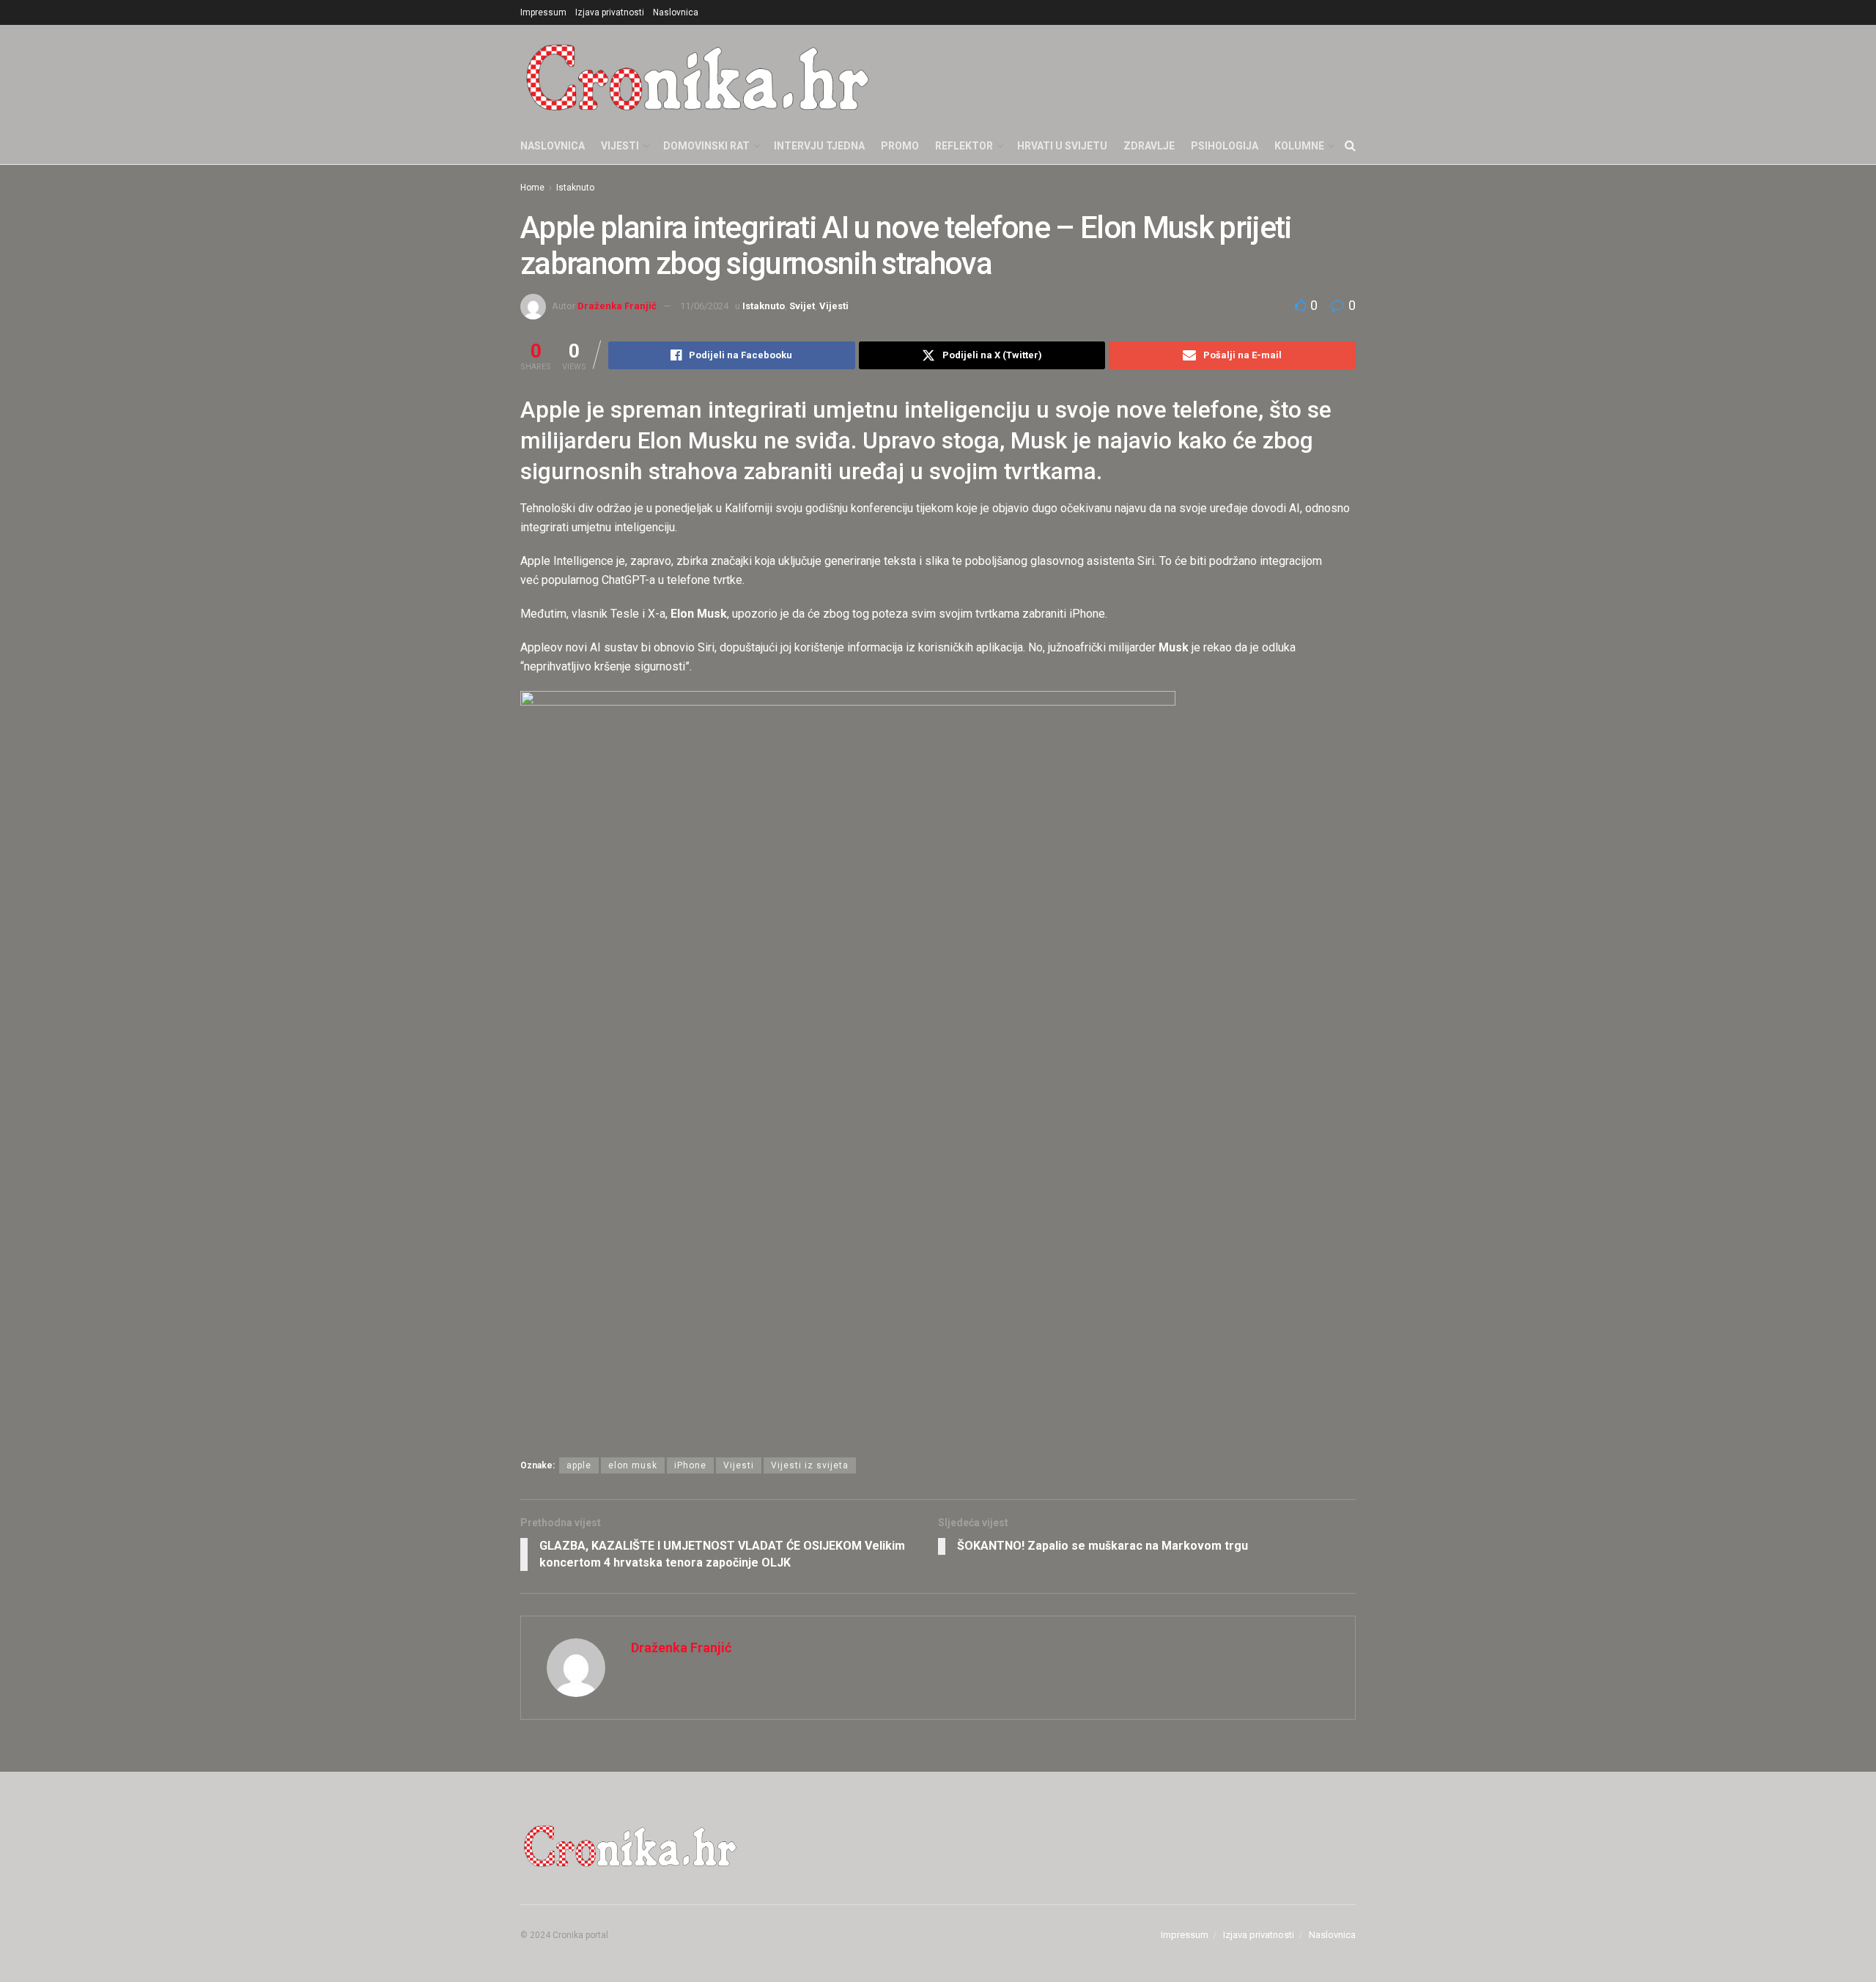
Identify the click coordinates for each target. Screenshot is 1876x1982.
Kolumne (1299, 146)
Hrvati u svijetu (1062, 146)
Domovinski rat (706, 146)
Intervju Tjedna (819, 146)
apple (579, 1465)
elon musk (633, 1465)
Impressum (543, 12)
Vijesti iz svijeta (810, 1465)
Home (532, 188)
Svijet (802, 306)
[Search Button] (1350, 146)
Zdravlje (1149, 146)
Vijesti (620, 146)
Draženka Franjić (617, 306)
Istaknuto (575, 188)
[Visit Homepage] (698, 76)
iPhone (690, 1465)
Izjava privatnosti (610, 12)
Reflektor (964, 146)
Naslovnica (676, 12)
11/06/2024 (704, 306)
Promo (900, 146)
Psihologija (1225, 146)
